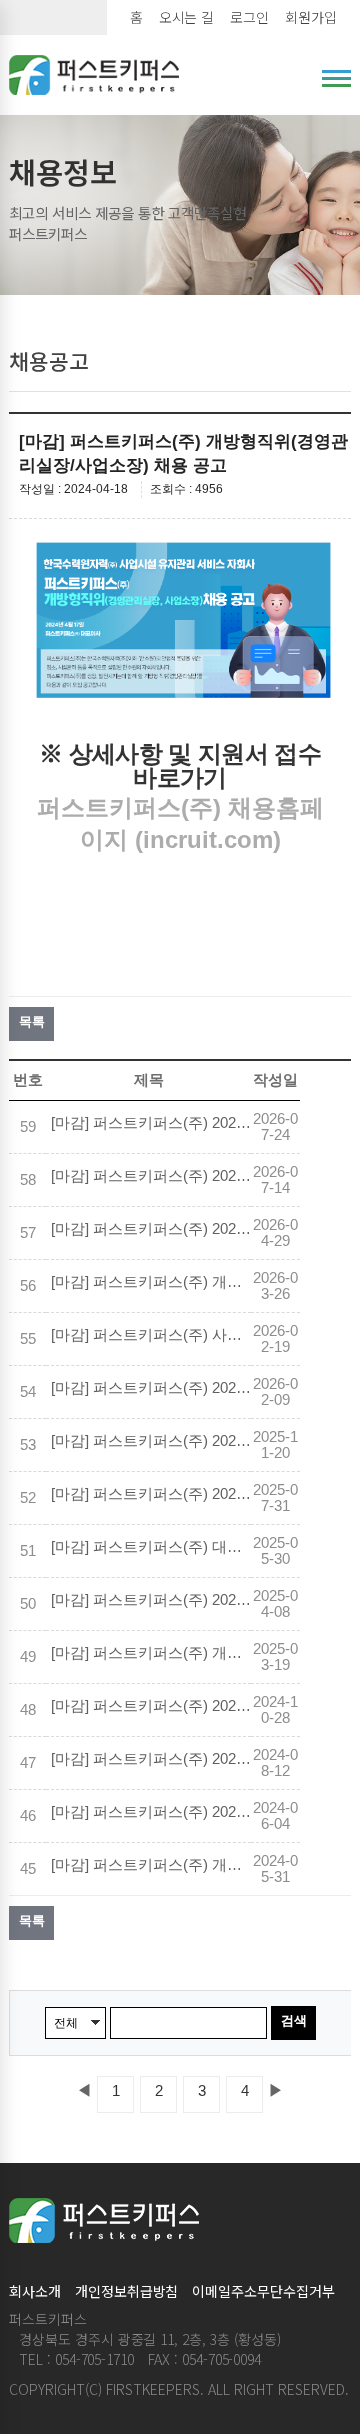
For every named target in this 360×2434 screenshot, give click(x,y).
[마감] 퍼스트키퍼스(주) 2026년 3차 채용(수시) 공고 (151, 1176)
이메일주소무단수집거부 (263, 2291)
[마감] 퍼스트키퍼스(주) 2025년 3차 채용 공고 (151, 1494)
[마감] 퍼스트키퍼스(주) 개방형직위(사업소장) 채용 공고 (151, 1282)
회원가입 (311, 17)
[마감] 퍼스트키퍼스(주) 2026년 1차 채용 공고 (151, 1388)
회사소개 (35, 2291)
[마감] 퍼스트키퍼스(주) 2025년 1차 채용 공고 (151, 1706)
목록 (31, 1021)
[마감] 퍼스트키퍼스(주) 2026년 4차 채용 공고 (151, 1123)
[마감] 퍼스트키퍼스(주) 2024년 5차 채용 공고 (151, 1759)
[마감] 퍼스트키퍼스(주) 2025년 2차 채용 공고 (151, 1600)
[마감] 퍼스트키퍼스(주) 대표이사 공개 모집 (151, 1547)
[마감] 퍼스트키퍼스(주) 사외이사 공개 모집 (151, 1335)
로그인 (249, 17)
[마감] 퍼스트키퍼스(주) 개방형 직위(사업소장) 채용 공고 (151, 1865)
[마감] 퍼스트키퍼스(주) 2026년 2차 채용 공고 (151, 1229)
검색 (293, 2020)
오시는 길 (187, 17)
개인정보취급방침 (127, 2291)
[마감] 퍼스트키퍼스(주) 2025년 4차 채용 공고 (151, 1441)
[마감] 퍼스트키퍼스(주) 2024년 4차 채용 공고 (151, 1812)
